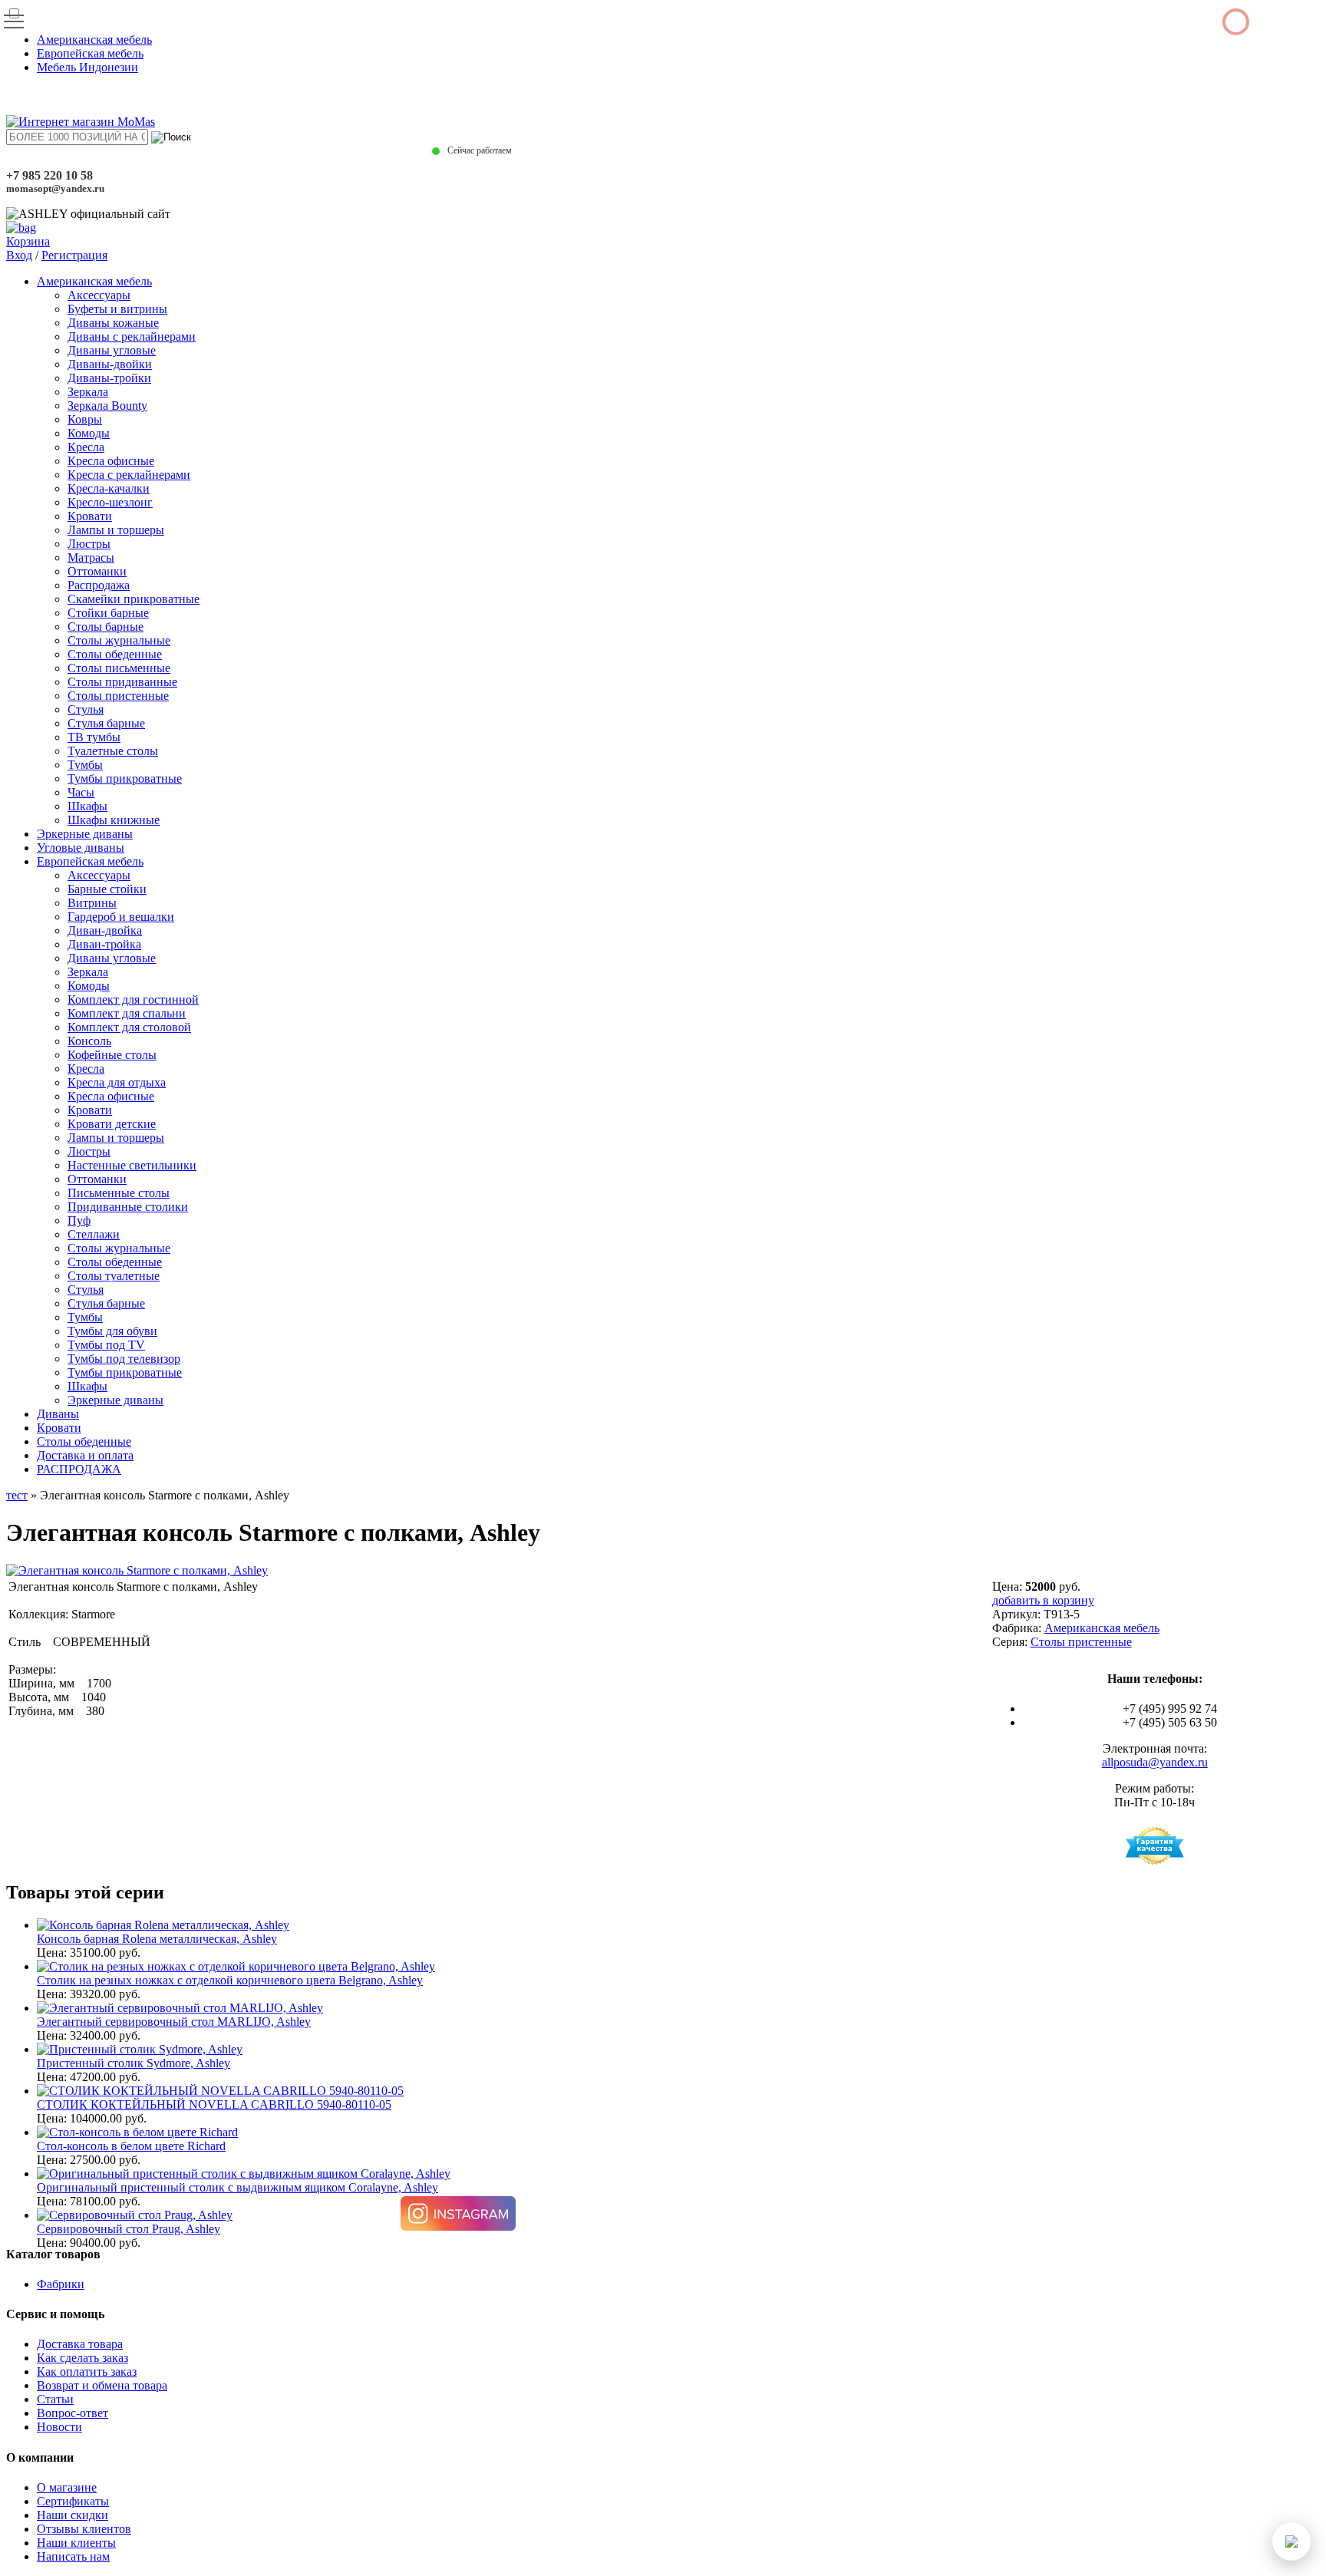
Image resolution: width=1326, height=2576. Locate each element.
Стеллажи (94, 1234)
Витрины (92, 903)
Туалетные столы (113, 751)
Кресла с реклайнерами (129, 475)
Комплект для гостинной (133, 999)
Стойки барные (108, 613)
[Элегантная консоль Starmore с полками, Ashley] (137, 1570)
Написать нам (73, 2556)
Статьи (55, 2399)
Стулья (86, 709)
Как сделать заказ (82, 2358)
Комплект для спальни (127, 1013)
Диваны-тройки (109, 378)
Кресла (86, 447)
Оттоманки (97, 571)
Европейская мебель (90, 53)
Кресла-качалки (109, 488)
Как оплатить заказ (87, 2372)
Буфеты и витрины (117, 309)
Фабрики (61, 2284)
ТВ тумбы (94, 737)
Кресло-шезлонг (110, 502)
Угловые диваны (81, 848)
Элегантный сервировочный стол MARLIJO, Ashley (174, 2022)
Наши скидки (73, 2515)
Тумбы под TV (106, 1345)
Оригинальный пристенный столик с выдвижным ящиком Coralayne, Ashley (237, 2187)
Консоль (89, 1041)
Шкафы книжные (114, 820)
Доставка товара (80, 2344)
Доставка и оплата (85, 1455)
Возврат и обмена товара (102, 2385)
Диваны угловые (112, 350)
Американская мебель (94, 40)
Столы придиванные (122, 682)
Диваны (58, 1414)
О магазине (67, 2487)
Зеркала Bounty (107, 406)
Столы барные (106, 627)
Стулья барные (106, 723)
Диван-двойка (105, 930)
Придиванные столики (128, 1207)
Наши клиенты (76, 2543)
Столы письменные (119, 668)
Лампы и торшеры (116, 530)
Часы (81, 792)
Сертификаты (73, 2501)
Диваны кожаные (113, 323)
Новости (59, 2427)
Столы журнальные (119, 640)
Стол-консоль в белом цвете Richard (131, 2146)
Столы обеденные (115, 654)
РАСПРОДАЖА (79, 1469)
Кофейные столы (112, 1055)
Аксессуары (99, 295)
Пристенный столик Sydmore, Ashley (134, 2063)
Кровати (90, 516)
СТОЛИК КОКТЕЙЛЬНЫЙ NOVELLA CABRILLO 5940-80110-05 (214, 2104)
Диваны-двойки (110, 364)
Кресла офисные (111, 461)
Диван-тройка (104, 944)
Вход (19, 255)
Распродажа (99, 585)
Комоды (89, 433)
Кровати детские (112, 1124)
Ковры (85, 419)
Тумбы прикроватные (125, 778)
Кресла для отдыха (117, 1082)
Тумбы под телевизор (124, 1359)
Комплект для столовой (129, 1027)
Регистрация (74, 255)
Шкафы (87, 806)
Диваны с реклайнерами (132, 336)
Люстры (89, 544)
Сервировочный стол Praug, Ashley (129, 2229)
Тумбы (85, 765)
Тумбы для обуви (112, 1331)
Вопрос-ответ (73, 2413)
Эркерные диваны (85, 834)
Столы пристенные (118, 696)
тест (17, 1495)
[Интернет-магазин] (81, 122)
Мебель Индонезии (87, 67)
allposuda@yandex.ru (1155, 1762)
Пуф (79, 1220)
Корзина (28, 241)
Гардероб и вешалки (121, 917)
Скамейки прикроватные (134, 599)
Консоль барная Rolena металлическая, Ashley (157, 1939)
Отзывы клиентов (84, 2529)
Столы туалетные (114, 1276)
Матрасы (91, 557)
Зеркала (88, 392)
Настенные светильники (132, 1165)
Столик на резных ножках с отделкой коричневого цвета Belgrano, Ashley (230, 1980)
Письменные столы (119, 1193)
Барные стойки (107, 889)
